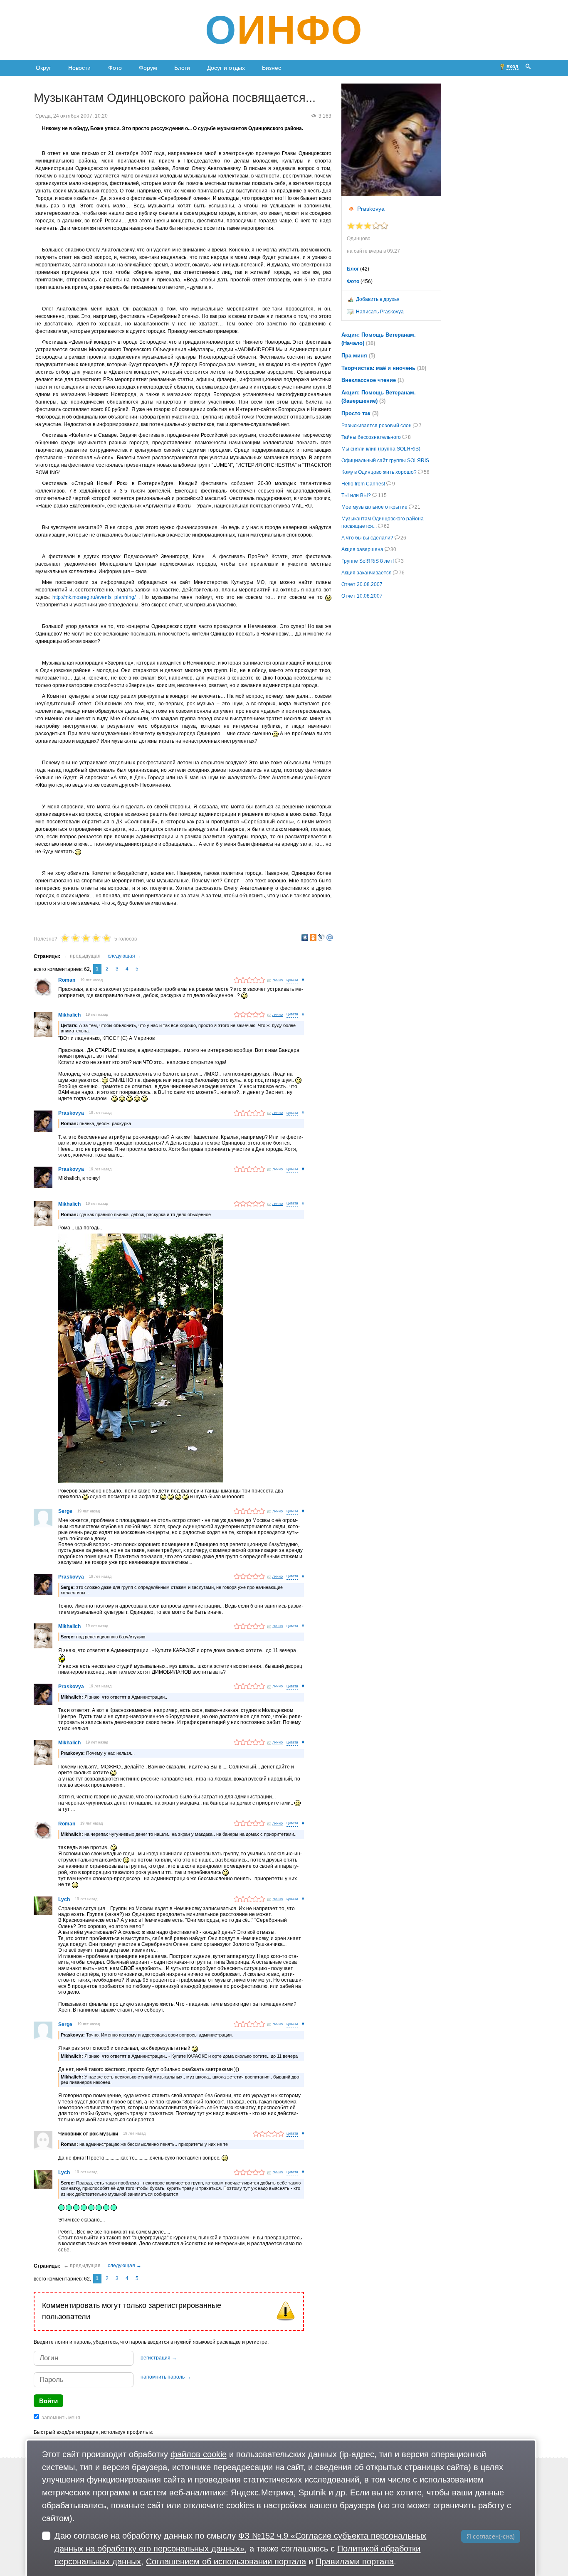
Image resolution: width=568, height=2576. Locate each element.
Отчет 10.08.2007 (362, 596)
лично (278, 980)
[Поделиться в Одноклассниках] (313, 938)
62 (387, 526)
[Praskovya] (391, 140)
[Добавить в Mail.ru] (330, 938)
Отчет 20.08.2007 (362, 584)
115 (382, 495)
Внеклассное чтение (369, 380)
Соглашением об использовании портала (226, 2561)
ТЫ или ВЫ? (356, 495)
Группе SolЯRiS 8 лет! (368, 561)
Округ (43, 68)
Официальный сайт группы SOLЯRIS (385, 461)
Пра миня (354, 356)
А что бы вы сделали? (367, 538)
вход (512, 66)
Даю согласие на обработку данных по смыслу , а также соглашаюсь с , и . (240, 2548)
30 (393, 549)
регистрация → (159, 2358)
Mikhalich (69, 1015)
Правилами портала (355, 2561)
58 (427, 472)
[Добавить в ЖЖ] (321, 938)
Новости (79, 68)
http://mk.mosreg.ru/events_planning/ (94, 597)
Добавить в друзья (378, 299)
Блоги (182, 68)
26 (403, 538)
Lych (64, 1899)
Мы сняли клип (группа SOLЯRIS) (381, 449)
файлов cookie (199, 2454)
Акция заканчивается (367, 573)
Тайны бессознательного (371, 437)
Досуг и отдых (226, 68)
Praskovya (71, 1113)
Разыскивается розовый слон (377, 426)
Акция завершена (362, 549)
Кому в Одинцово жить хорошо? (379, 472)
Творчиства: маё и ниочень (378, 368)
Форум (148, 68)
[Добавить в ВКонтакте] (305, 938)
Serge (65, 1511)
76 (402, 573)
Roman (67, 980)
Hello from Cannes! (363, 484)
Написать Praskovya (380, 312)
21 (417, 507)
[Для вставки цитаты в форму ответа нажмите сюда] (292, 980)
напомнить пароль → (166, 2377)
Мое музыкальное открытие (374, 507)
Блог (353, 269)
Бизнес (272, 68)
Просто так (356, 413)
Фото (115, 68)
